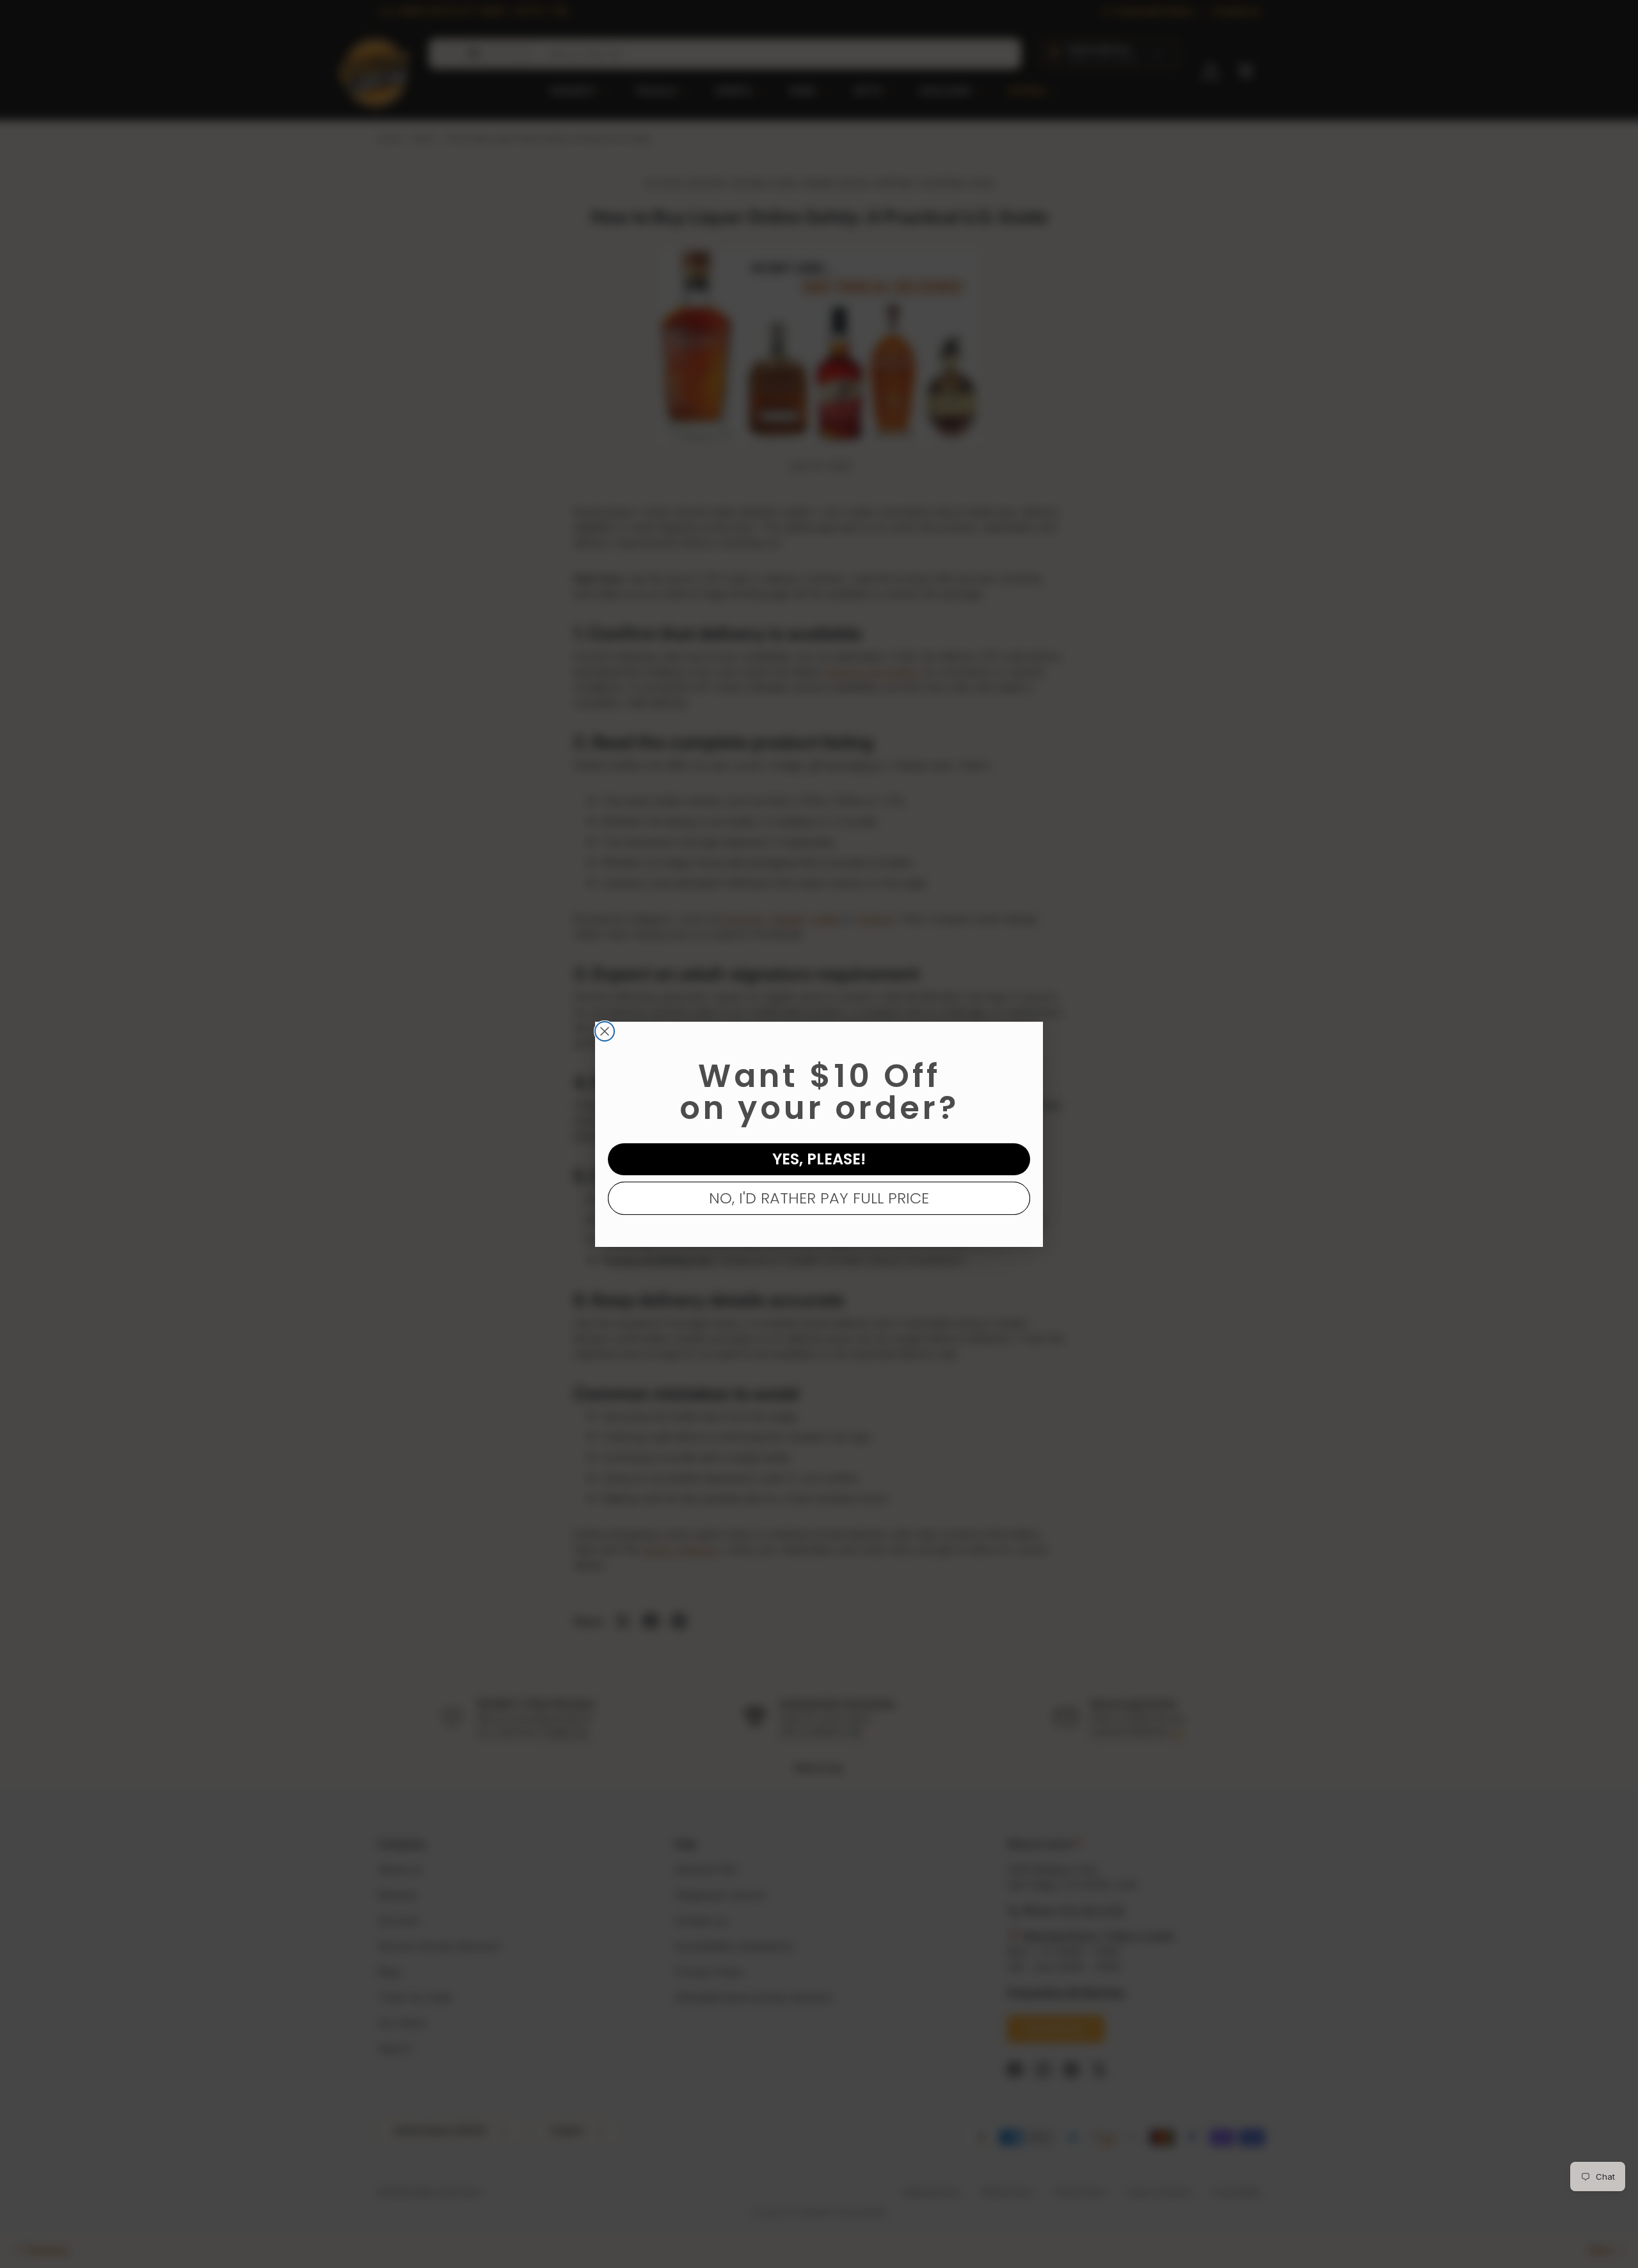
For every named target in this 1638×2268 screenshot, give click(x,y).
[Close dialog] (605, 1031)
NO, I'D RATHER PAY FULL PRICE (819, 1198)
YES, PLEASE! (819, 1159)
